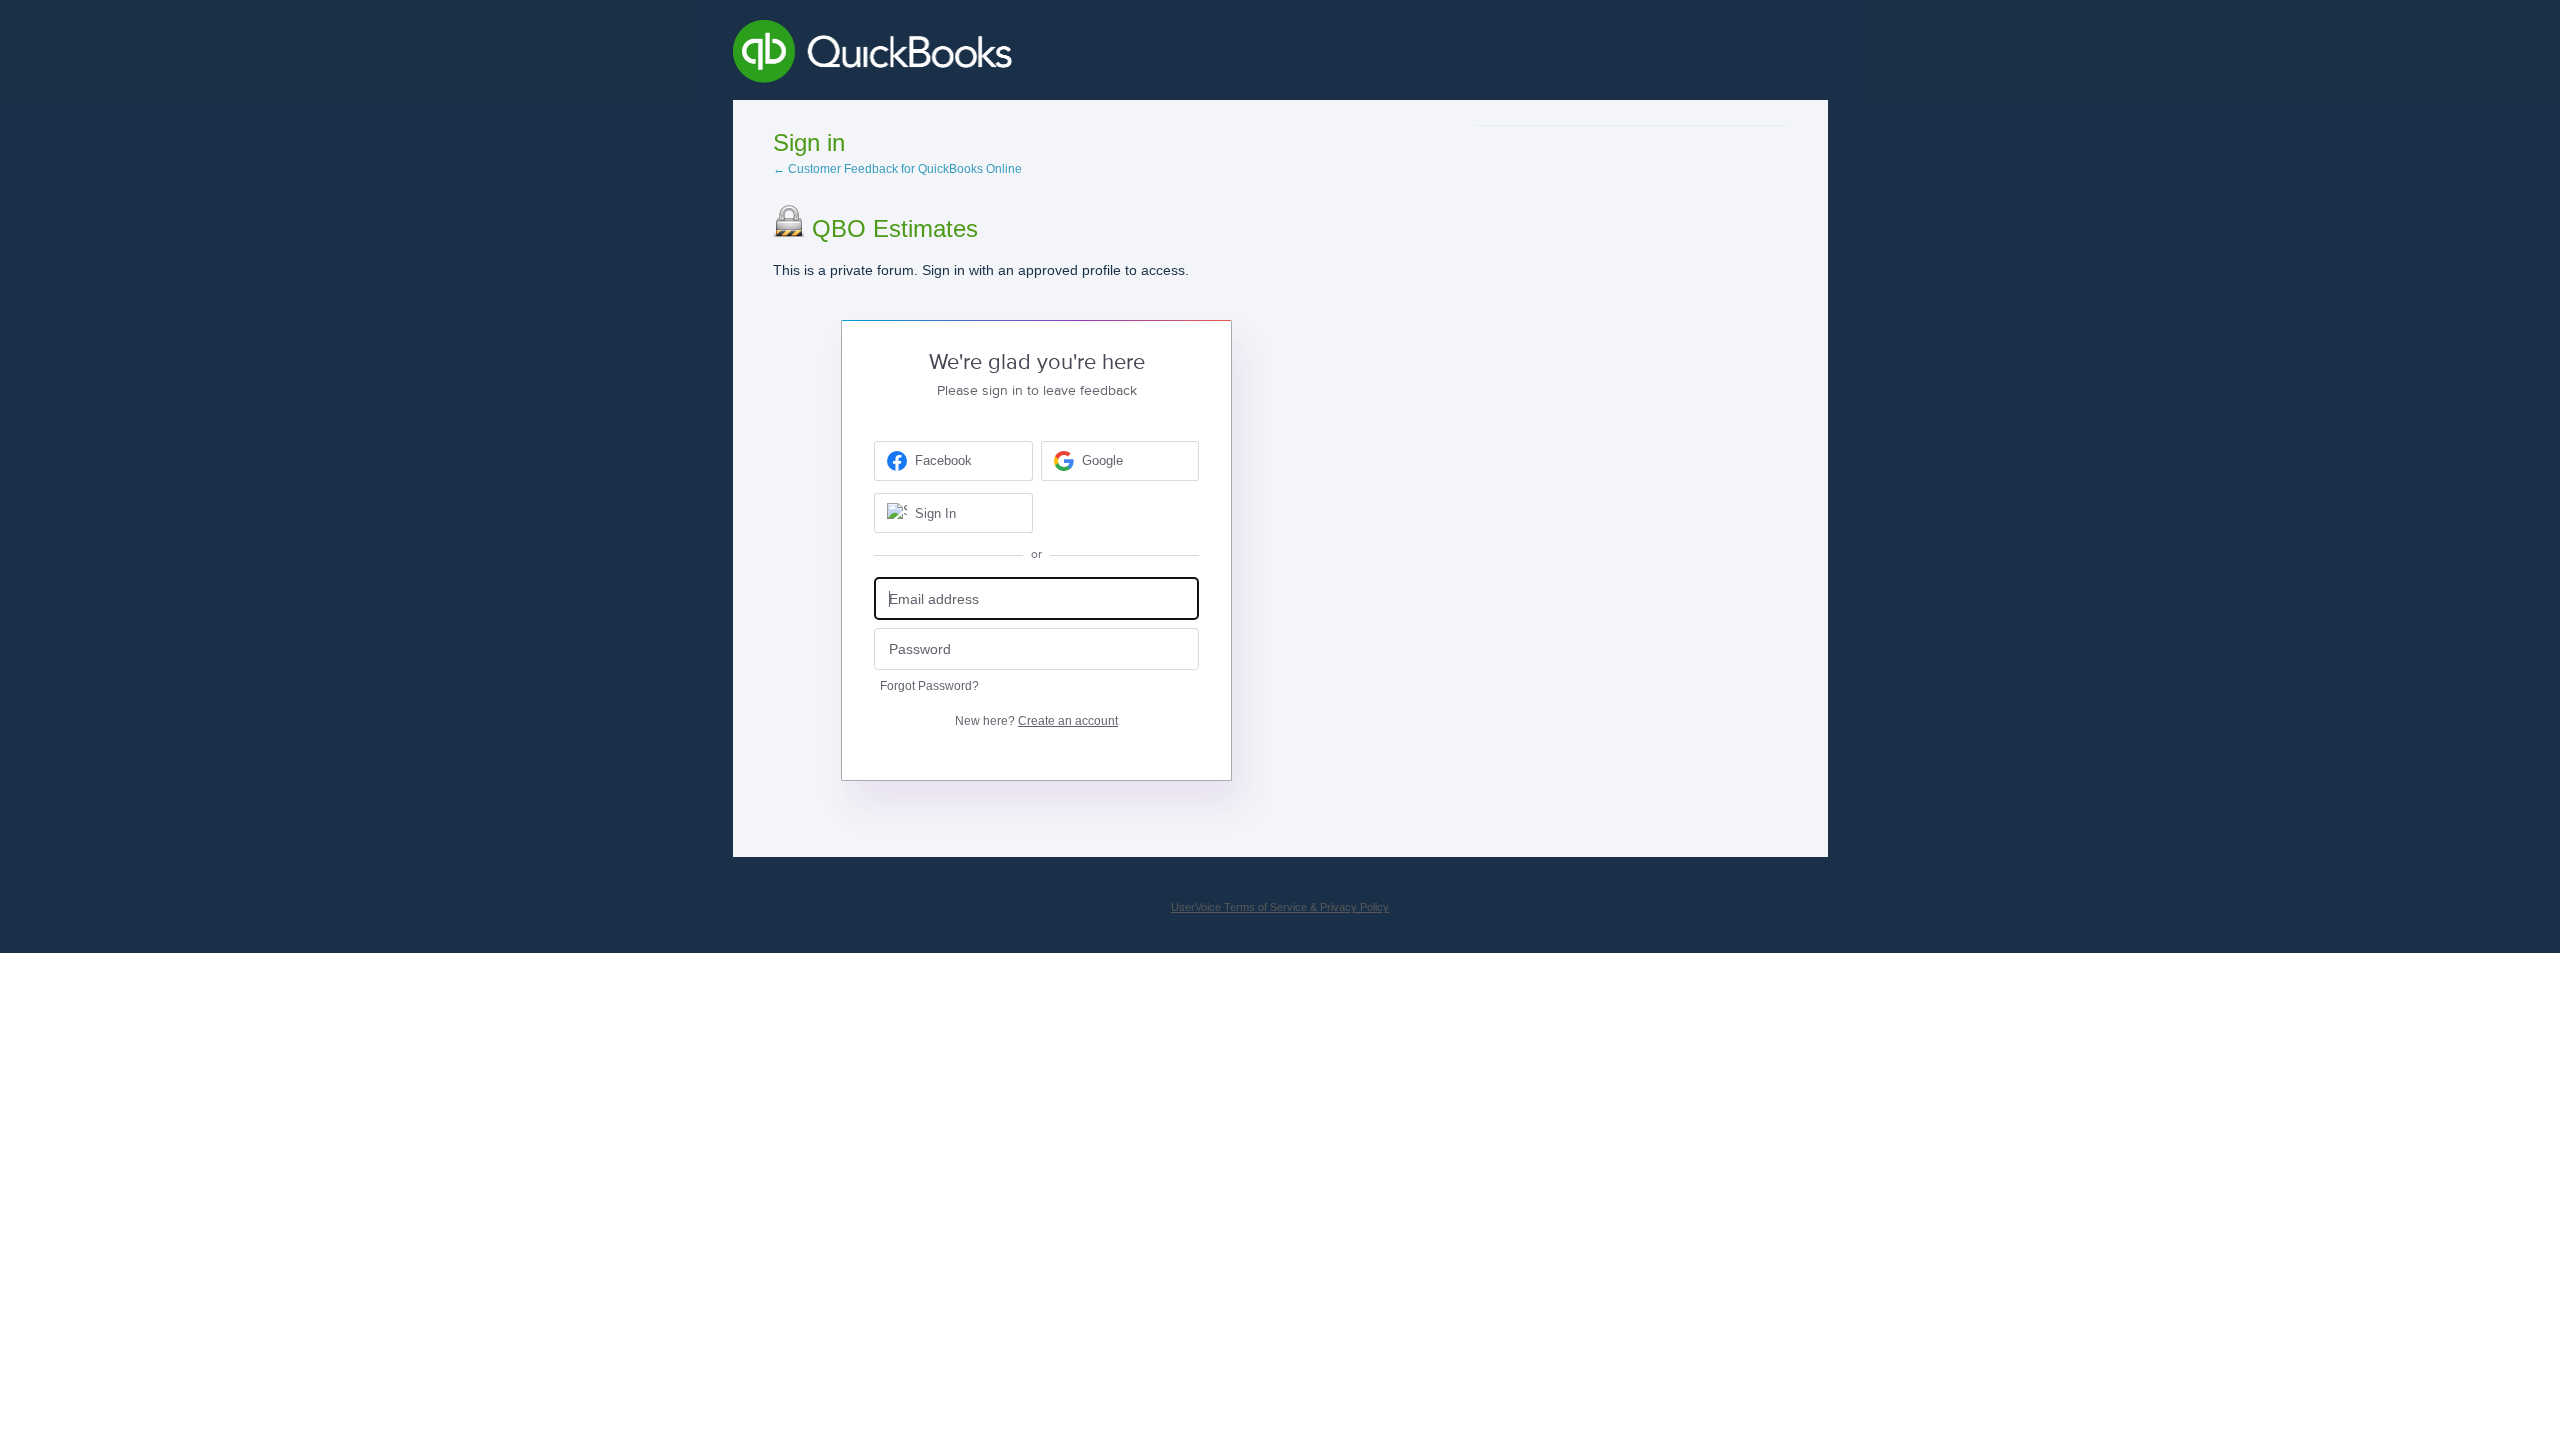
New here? (1036, 721)
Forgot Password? (929, 686)
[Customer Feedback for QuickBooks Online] (1018, 55)
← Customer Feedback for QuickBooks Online (897, 169)
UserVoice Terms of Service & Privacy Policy (1280, 907)
